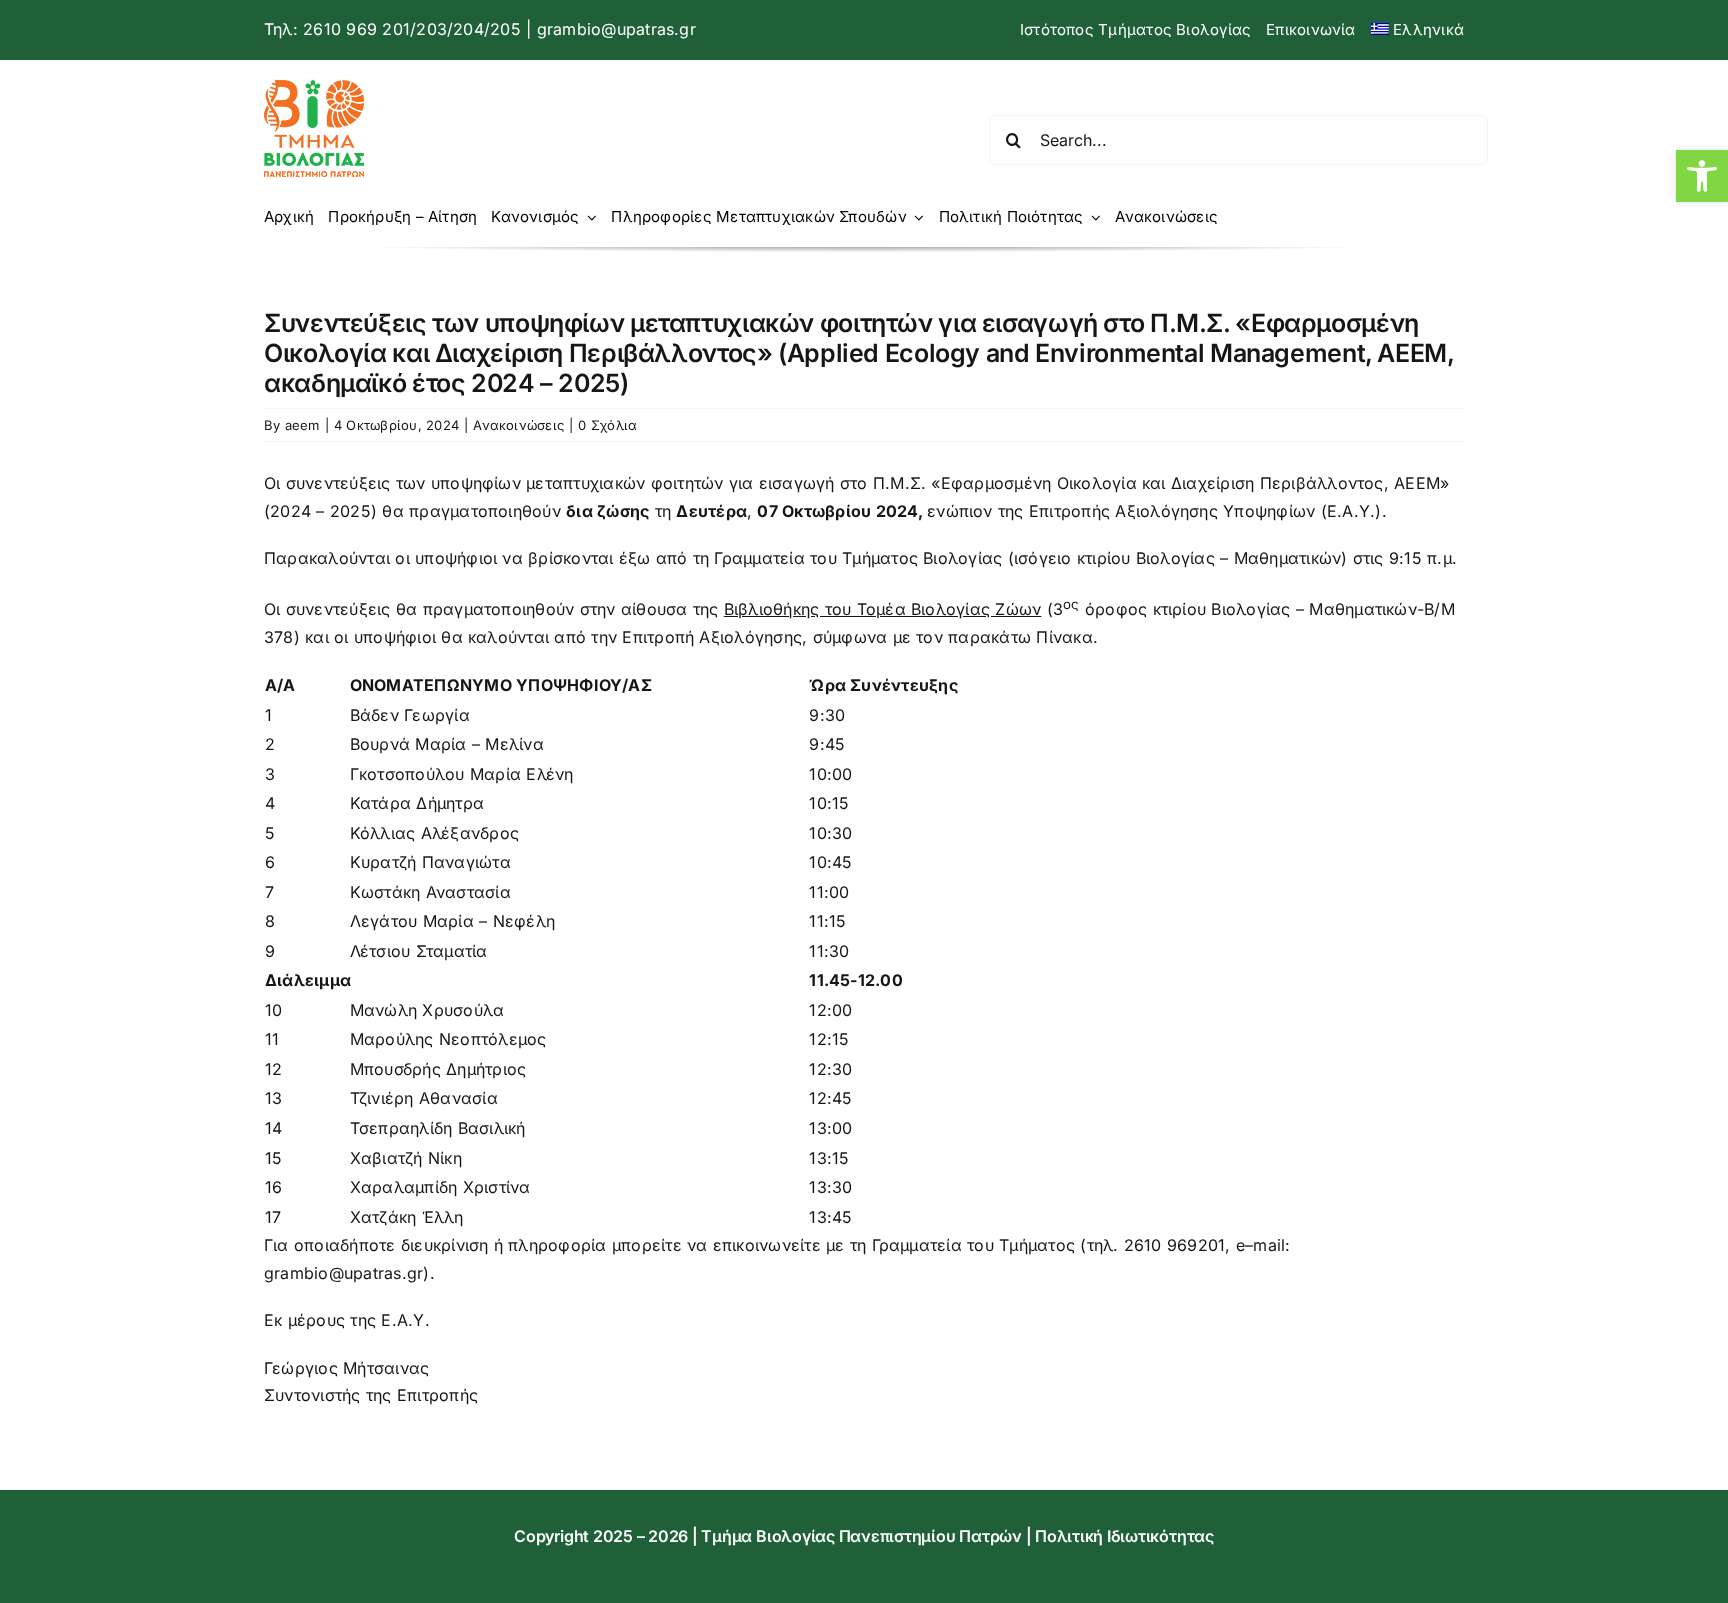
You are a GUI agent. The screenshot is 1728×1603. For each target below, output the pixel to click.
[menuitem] (1417, 30)
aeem (302, 425)
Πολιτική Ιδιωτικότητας (1124, 1536)
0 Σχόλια (607, 425)
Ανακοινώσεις (518, 425)
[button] (1702, 176)
